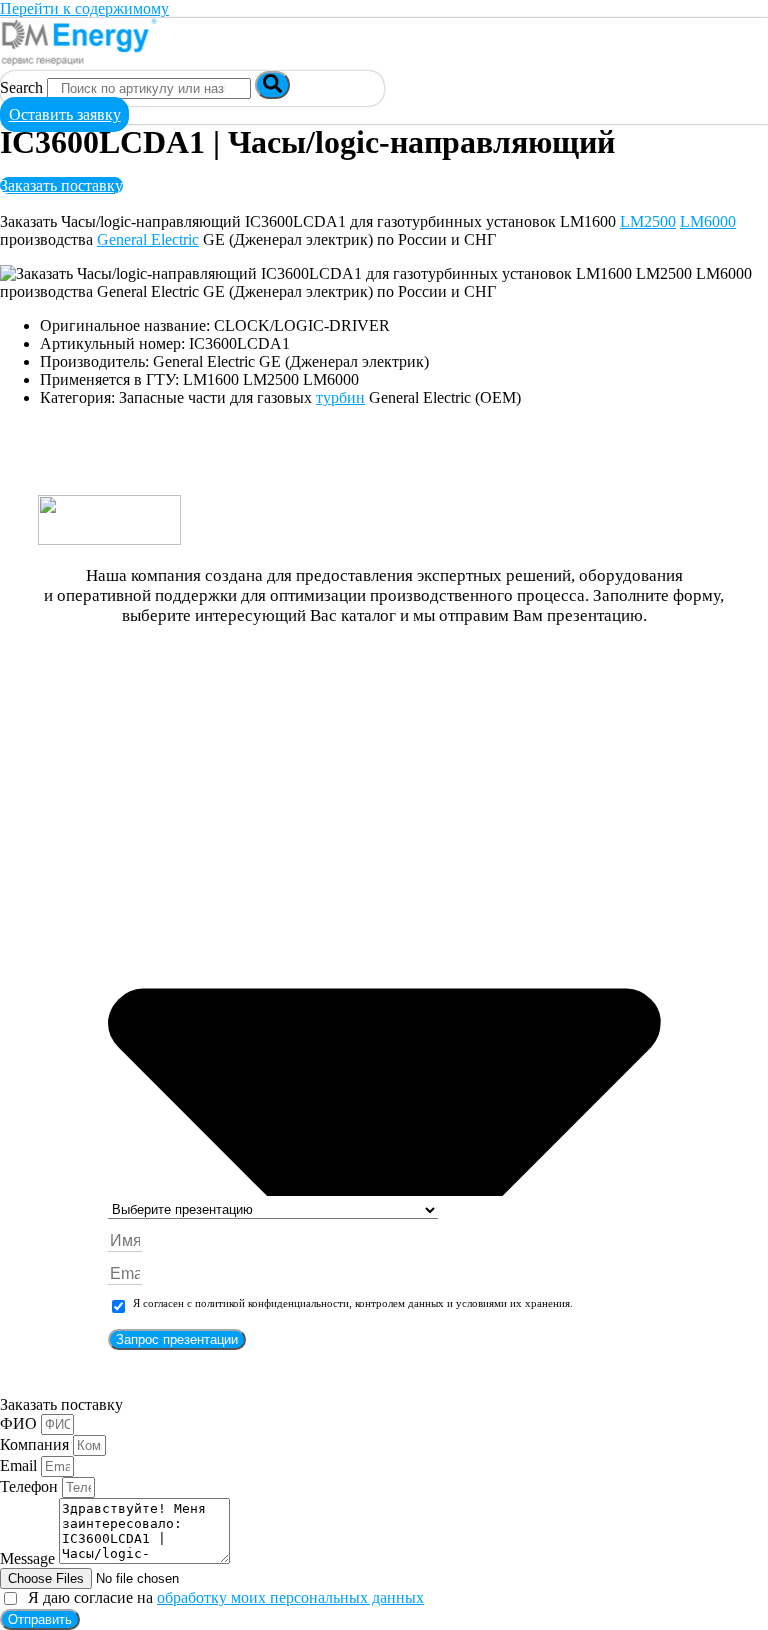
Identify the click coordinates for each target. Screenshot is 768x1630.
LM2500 (648, 221)
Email (20, 1465)
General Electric (148, 239)
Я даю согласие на (222, 1597)
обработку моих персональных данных (290, 1597)
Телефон (31, 1486)
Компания (36, 1444)
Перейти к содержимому (84, 8)
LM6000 (708, 221)
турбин (340, 397)
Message (29, 1558)
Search (21, 87)
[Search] (272, 85)
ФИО (20, 1423)
